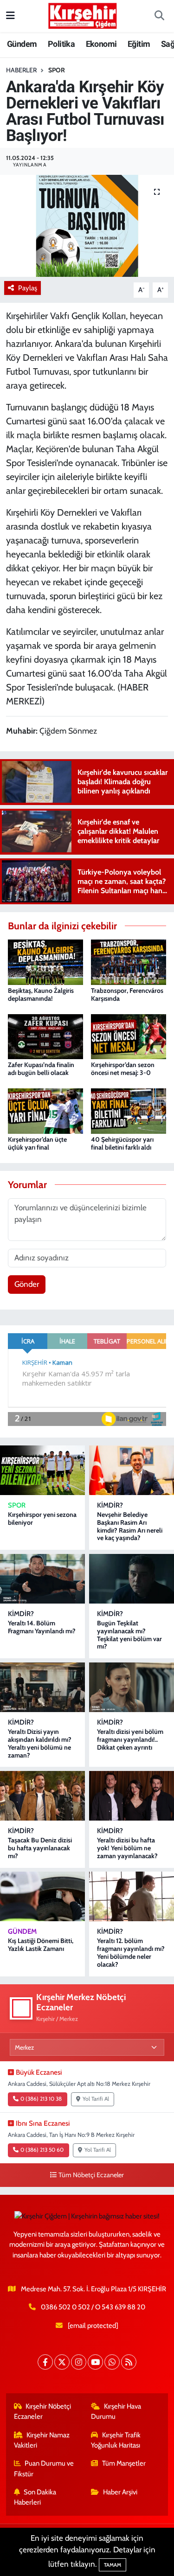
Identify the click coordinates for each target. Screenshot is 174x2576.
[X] (62, 2362)
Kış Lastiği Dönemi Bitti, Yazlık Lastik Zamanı (41, 1945)
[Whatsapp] (112, 2362)
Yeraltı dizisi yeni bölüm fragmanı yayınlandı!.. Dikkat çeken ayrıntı (130, 1739)
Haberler (21, 70)
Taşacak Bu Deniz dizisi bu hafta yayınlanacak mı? (40, 1848)
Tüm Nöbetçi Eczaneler (91, 2175)
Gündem (22, 44)
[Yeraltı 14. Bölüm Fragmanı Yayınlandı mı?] (42, 1579)
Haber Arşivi (120, 2492)
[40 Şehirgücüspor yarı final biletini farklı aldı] (129, 1110)
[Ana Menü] (10, 16)
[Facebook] (45, 2362)
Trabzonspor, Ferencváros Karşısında (127, 994)
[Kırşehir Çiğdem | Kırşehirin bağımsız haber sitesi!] (83, 15)
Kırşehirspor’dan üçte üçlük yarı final (37, 1143)
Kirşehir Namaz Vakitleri (42, 2440)
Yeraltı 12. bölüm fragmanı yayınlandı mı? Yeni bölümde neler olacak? (131, 1952)
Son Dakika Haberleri (35, 2497)
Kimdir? (110, 1505)
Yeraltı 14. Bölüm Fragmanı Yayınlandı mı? (42, 1627)
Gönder (27, 1284)
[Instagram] (79, 2362)
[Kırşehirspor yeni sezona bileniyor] (42, 1470)
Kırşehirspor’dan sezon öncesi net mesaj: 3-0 (123, 1069)
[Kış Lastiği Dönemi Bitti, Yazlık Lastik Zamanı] (42, 1896)
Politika (61, 44)
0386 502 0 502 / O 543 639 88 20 (93, 2307)
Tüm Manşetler (124, 2463)
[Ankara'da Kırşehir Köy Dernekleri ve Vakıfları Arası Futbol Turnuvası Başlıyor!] (87, 226)
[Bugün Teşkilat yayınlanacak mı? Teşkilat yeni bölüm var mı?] (132, 1579)
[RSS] (129, 2362)
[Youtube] (95, 2362)
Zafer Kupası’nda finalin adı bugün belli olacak (41, 1069)
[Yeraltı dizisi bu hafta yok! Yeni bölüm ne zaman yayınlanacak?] (132, 1796)
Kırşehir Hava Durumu (116, 2411)
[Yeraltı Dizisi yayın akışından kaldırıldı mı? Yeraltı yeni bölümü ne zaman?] (42, 1687)
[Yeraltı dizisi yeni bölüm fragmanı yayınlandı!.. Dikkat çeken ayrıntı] (132, 1687)
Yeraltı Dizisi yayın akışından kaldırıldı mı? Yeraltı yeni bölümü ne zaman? (40, 1743)
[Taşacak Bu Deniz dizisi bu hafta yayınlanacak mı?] (42, 1796)
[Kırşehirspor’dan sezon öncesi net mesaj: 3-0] (129, 1036)
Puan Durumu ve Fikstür (44, 2468)
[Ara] (159, 16)
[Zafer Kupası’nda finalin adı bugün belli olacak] (45, 1036)
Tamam (113, 2565)
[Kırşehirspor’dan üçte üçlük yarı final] (45, 1110)
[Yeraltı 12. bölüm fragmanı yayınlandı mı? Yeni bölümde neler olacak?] (132, 1896)
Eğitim (139, 44)
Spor (57, 70)
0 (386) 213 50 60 (42, 2150)
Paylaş (28, 288)
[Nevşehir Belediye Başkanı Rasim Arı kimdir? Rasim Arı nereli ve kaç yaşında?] (132, 1470)
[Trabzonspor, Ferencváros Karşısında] (129, 961)
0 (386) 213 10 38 (41, 2099)
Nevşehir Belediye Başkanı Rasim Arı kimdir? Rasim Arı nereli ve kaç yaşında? (130, 1526)
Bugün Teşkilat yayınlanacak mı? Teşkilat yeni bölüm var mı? (129, 1635)
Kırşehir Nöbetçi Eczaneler (43, 2411)
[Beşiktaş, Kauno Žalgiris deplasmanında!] (45, 961)
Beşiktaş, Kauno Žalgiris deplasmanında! (41, 994)
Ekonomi (101, 44)
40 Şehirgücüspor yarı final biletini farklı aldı (122, 1143)
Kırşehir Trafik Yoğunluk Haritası (116, 2440)
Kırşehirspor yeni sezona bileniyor (42, 1518)
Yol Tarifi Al (96, 2099)
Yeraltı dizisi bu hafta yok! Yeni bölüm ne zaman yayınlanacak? (127, 1848)
